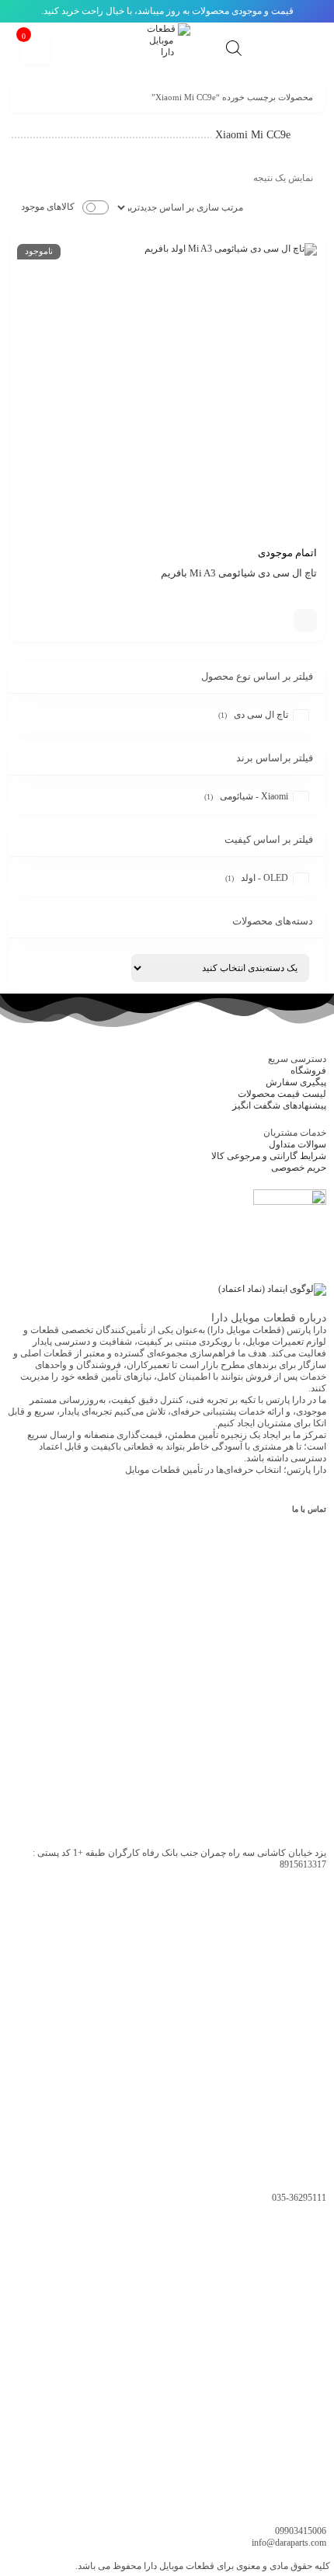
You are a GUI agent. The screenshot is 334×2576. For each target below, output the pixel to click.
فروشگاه (308, 1070)
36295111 (299, 2198)
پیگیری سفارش (296, 1082)
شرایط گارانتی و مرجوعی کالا (269, 1156)
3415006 (301, 2531)
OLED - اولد (264, 878)
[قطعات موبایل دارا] (167, 47)
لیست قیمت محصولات (282, 1094)
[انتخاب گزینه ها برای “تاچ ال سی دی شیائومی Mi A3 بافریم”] (305, 621)
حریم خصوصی (299, 1168)
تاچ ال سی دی (261, 715)
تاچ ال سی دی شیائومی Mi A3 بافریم (239, 573)
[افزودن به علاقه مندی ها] (282, 621)
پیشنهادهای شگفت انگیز (279, 1105)
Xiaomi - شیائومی (254, 796)
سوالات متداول (297, 1144)
